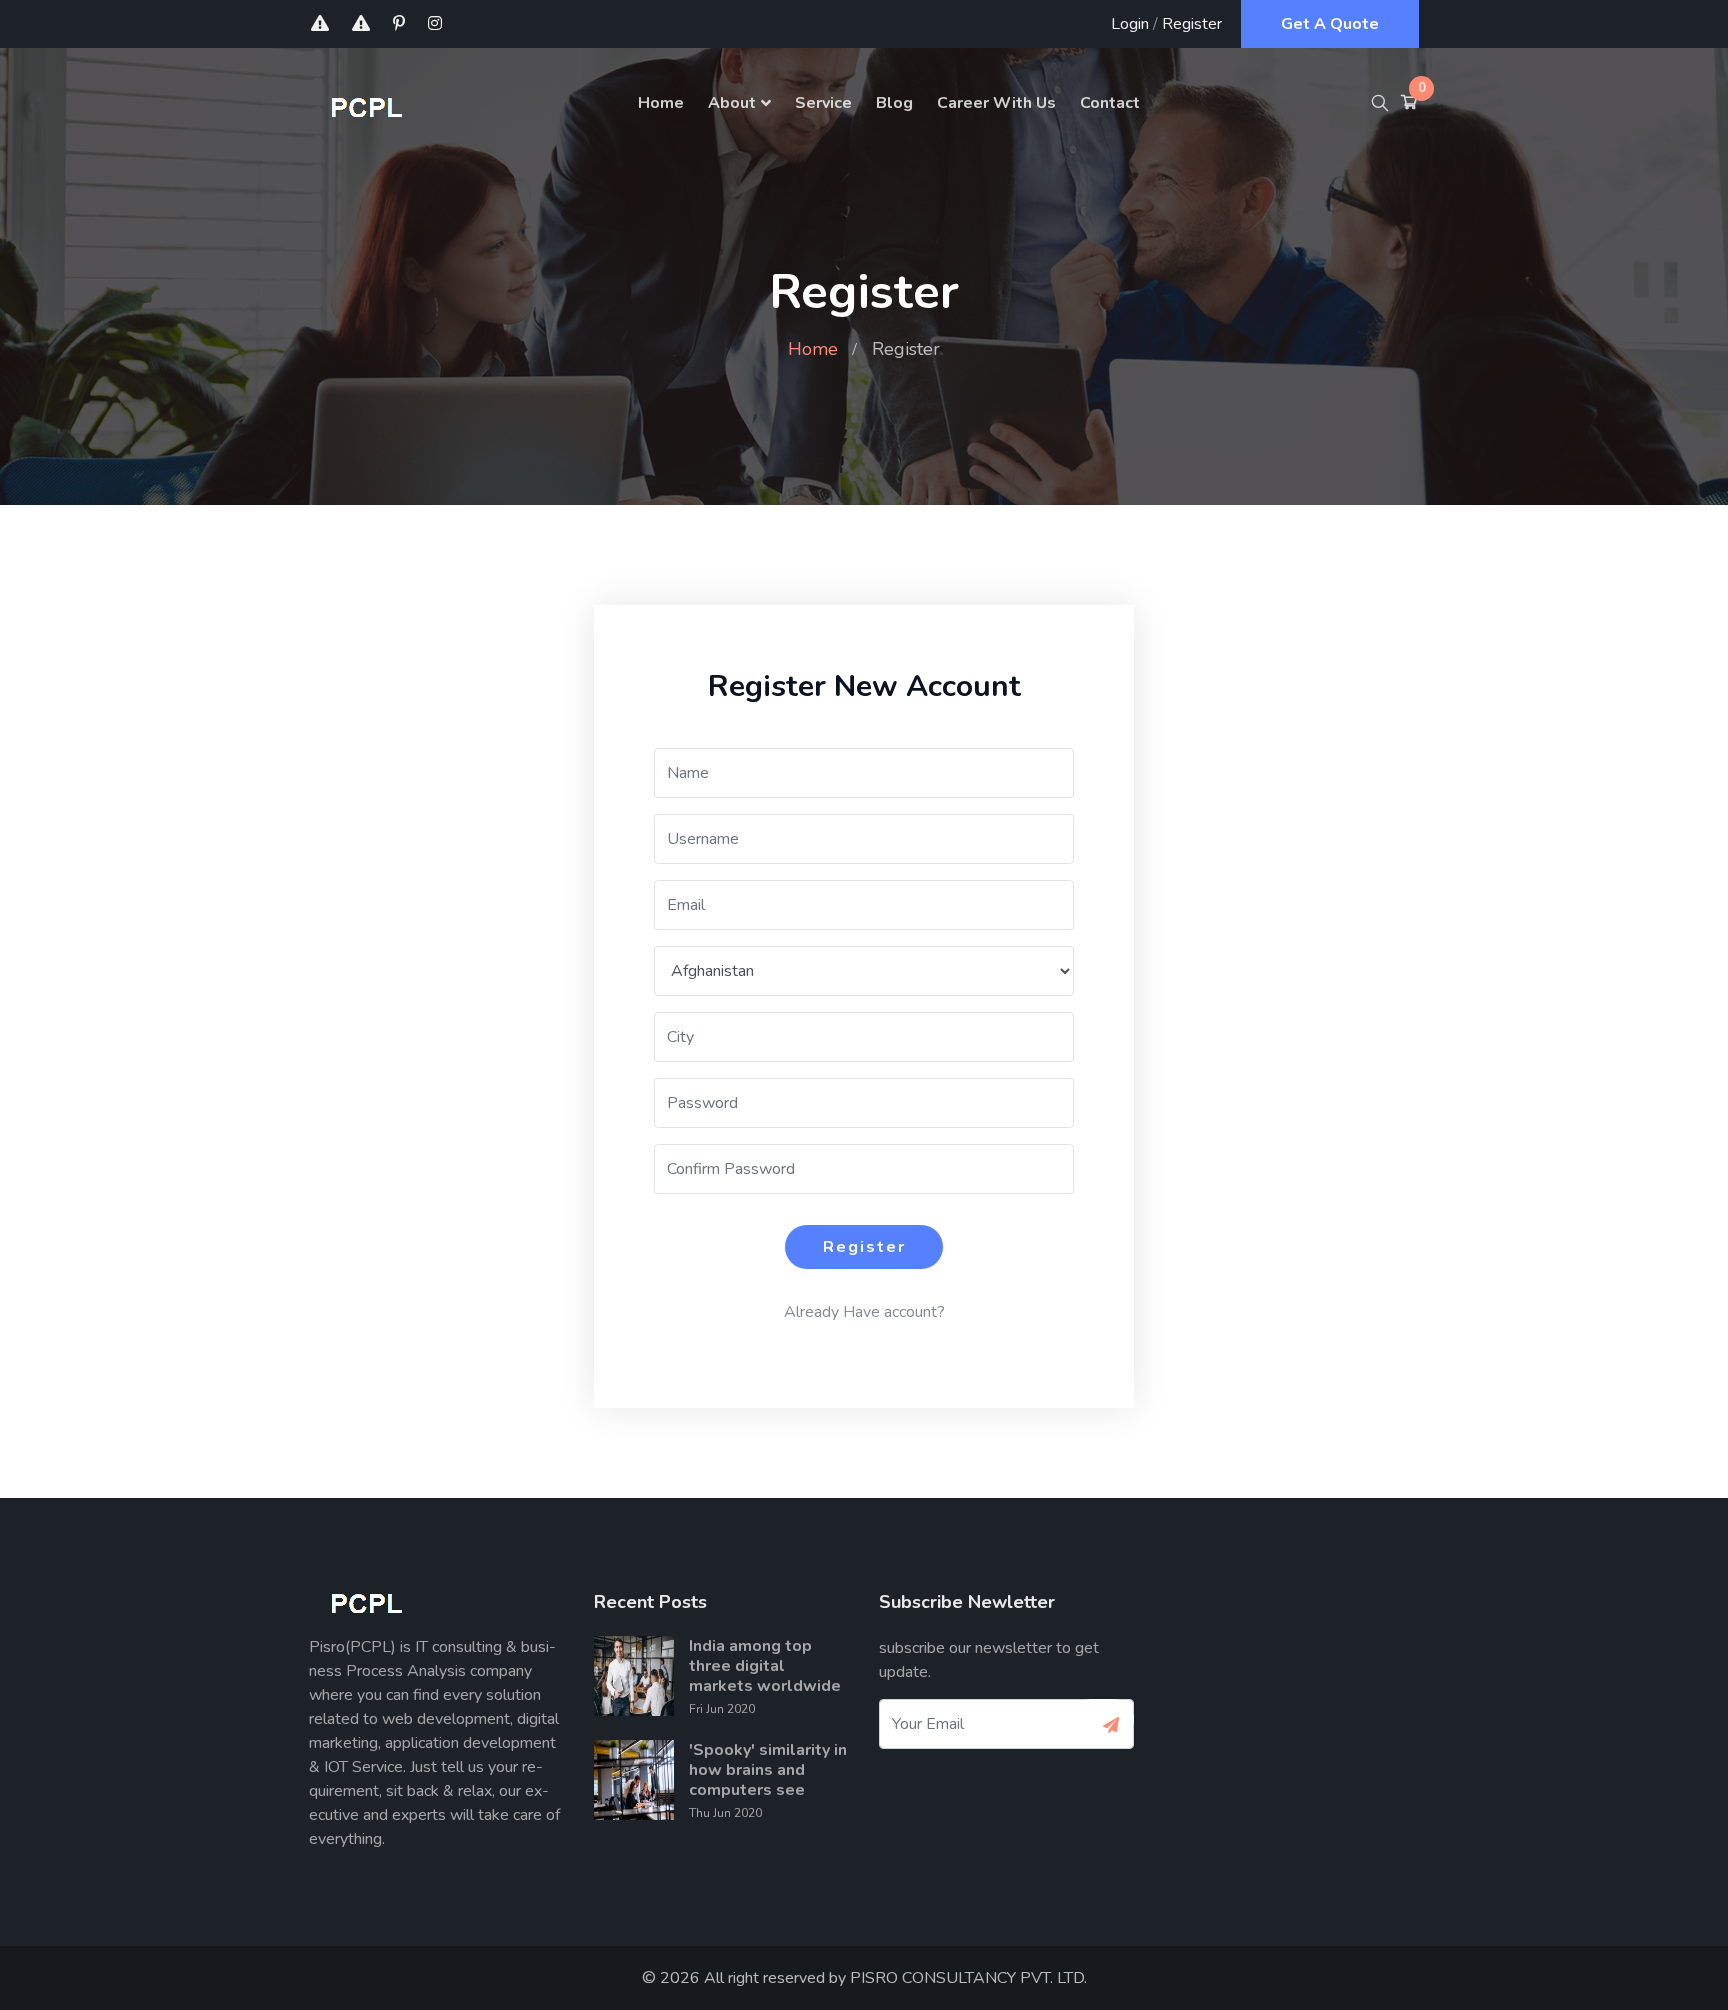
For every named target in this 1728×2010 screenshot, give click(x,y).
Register (1192, 24)
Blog (894, 103)
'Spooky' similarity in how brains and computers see (768, 1770)
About (732, 103)
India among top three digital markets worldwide (765, 1666)
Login (1130, 24)
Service (823, 103)
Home (661, 103)
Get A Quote (1330, 24)
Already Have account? (864, 1312)
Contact (1110, 103)
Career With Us (996, 103)
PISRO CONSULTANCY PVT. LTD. (968, 1978)
